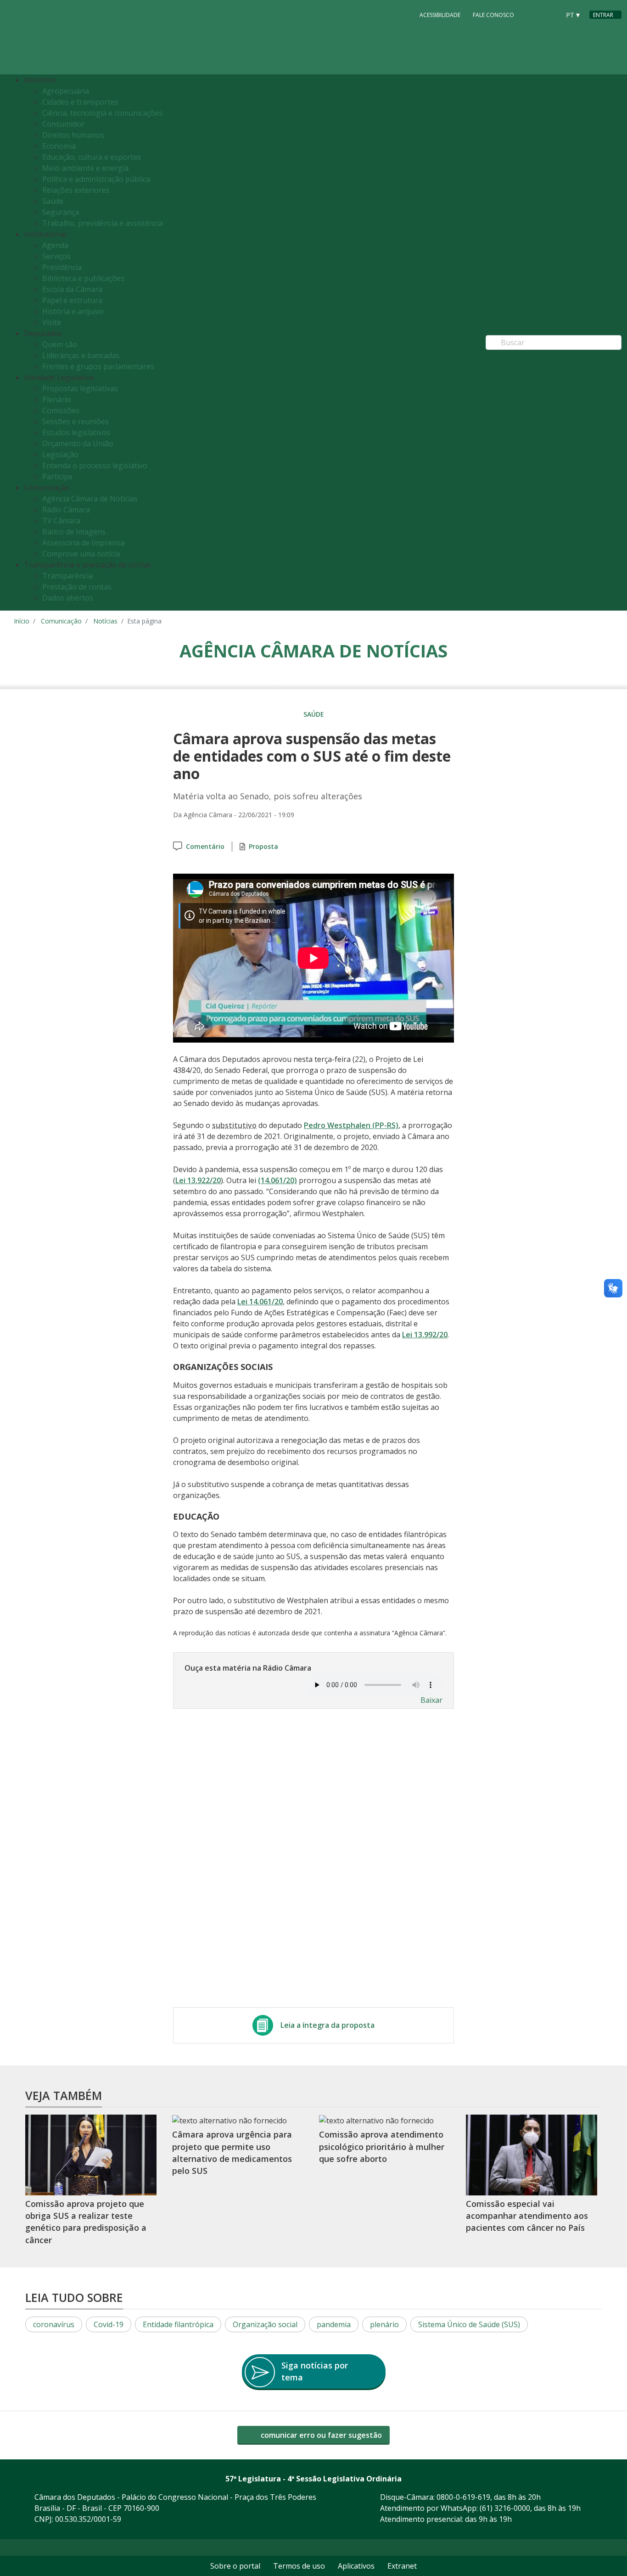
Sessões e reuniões (76, 421)
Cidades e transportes (80, 102)
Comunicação (61, 621)
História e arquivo (73, 311)
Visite (52, 322)
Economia (59, 146)
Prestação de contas (77, 587)
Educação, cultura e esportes (92, 157)
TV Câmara (61, 521)
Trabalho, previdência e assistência (103, 223)
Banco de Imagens (74, 532)
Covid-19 (109, 2324)
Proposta (263, 846)
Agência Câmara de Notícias (90, 499)
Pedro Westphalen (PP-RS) (351, 1125)
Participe (57, 477)
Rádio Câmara (66, 510)
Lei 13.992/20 (425, 1335)
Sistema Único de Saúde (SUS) (469, 2324)
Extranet (402, 2566)
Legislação (60, 455)
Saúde (53, 201)
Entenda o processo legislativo (95, 466)
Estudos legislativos (76, 432)
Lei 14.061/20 (260, 1302)
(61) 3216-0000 (505, 2508)
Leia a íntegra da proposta (327, 2025)
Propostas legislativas (80, 388)
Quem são (60, 344)
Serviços (56, 256)
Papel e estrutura (72, 300)
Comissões (61, 410)
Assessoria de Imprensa (83, 543)
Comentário (205, 846)
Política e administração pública (96, 179)
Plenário (57, 399)
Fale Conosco (493, 15)
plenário (384, 2324)
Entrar (603, 15)
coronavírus (54, 2324)
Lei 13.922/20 (198, 1180)
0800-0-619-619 (463, 2497)
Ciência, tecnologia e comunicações (102, 113)
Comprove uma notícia (81, 554)
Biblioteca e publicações (83, 278)
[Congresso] (532, 14)
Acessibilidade (440, 15)
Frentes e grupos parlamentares (98, 366)
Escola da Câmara (72, 289)
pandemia (334, 2324)
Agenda (55, 245)
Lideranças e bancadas (81, 355)
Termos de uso (299, 2566)
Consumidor (63, 124)
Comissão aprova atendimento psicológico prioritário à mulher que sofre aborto (382, 2147)
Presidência (62, 267)
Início (22, 621)
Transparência (67, 576)
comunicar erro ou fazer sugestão (320, 2435)
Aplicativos (356, 2566)
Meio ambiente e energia (85, 168)
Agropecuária (66, 91)
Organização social (265, 2324)
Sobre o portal (235, 2566)
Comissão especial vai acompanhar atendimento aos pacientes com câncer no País (527, 2216)
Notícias (105, 621)
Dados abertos (68, 598)
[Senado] (550, 14)
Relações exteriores (76, 190)
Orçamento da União (78, 443)
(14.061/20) (277, 1180)
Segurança (61, 212)
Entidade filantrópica (178, 2324)
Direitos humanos (73, 135)
